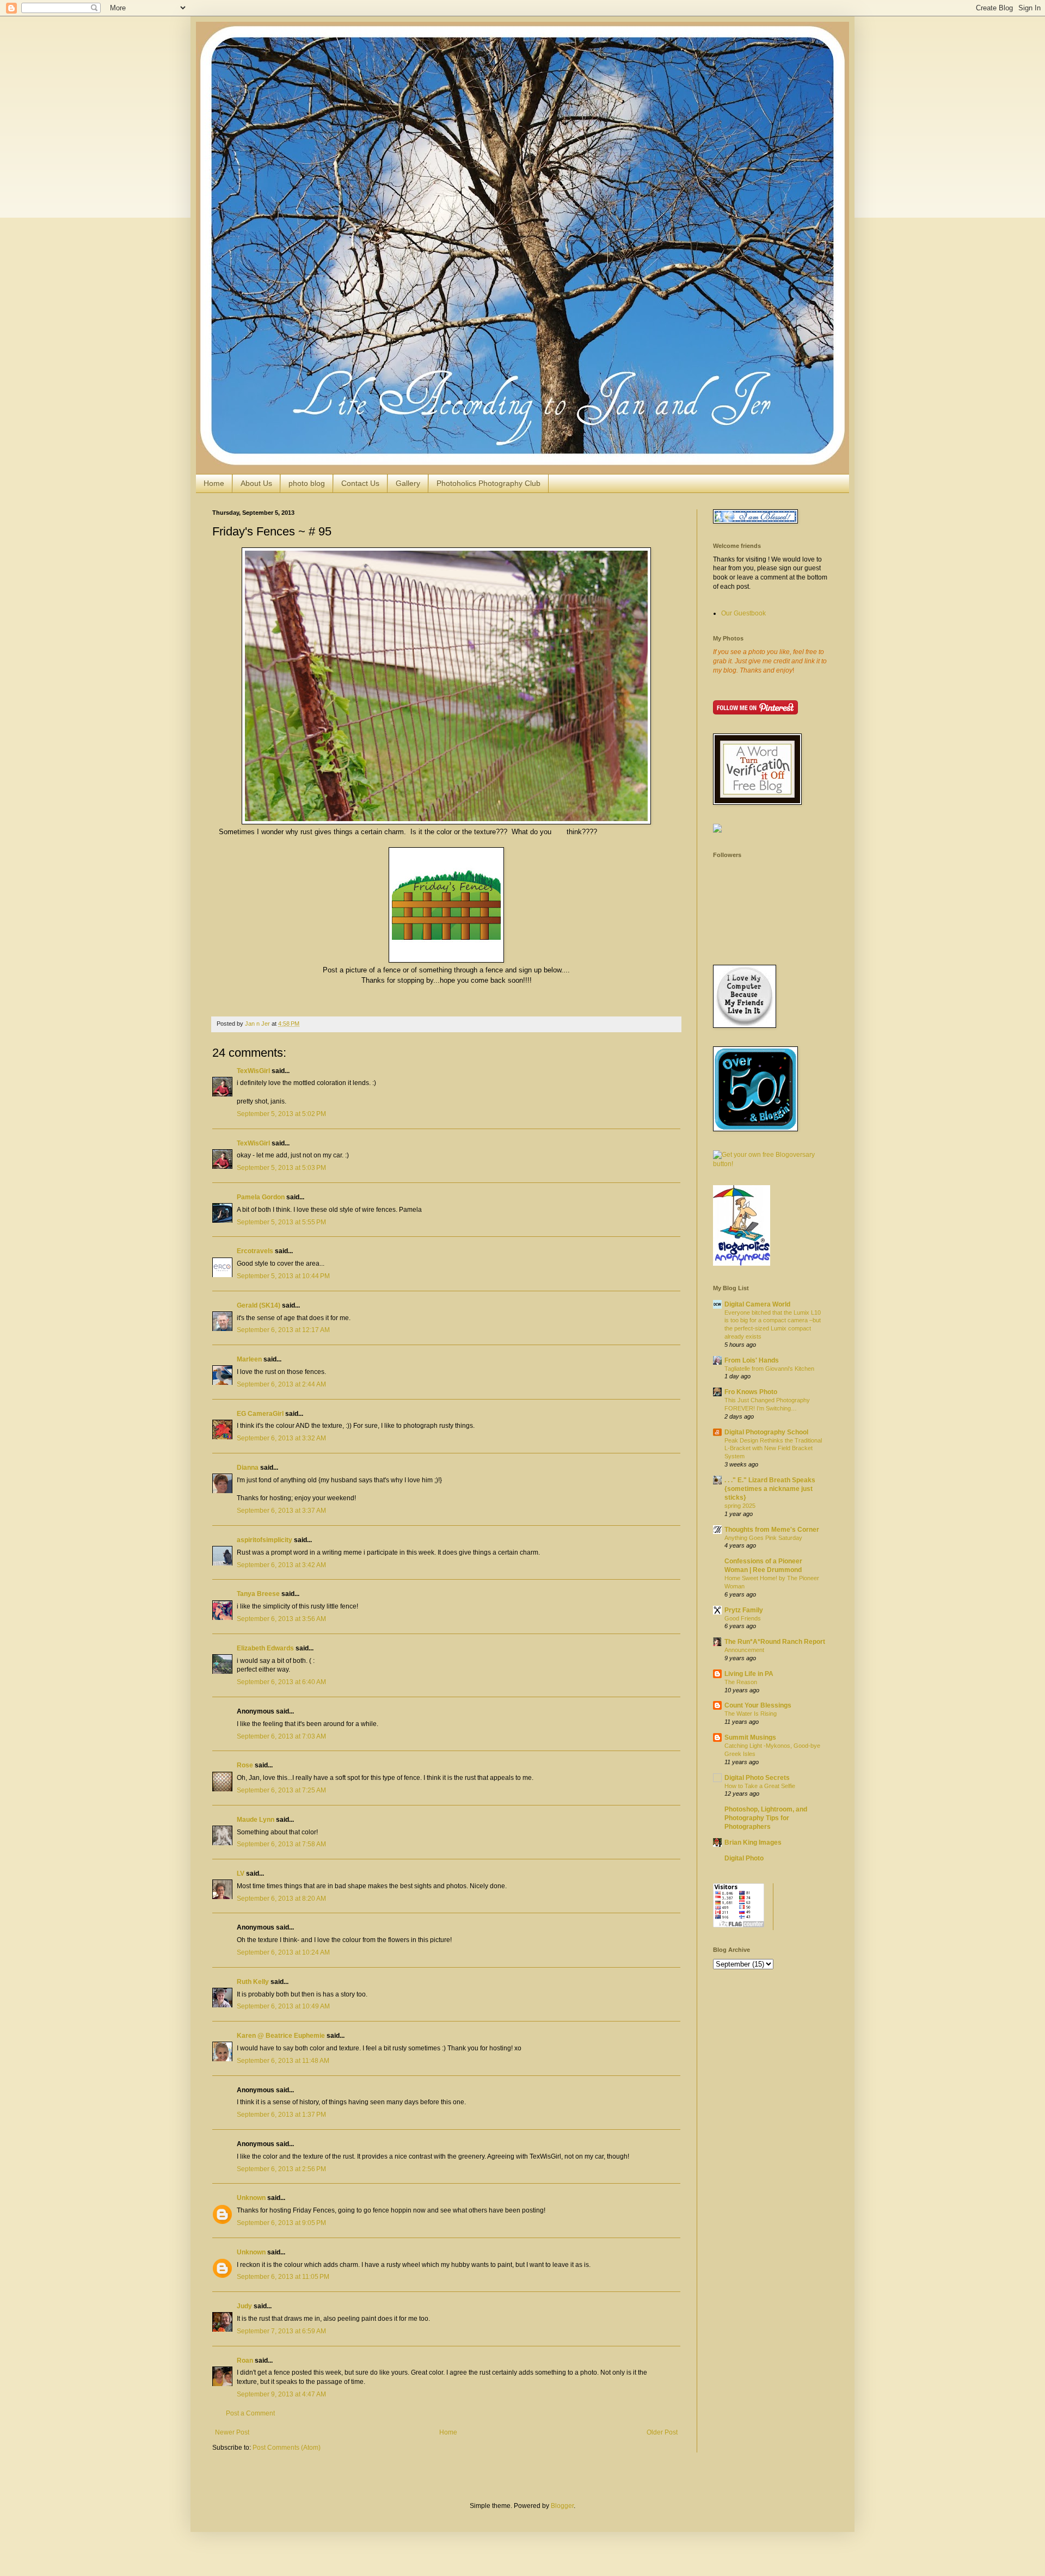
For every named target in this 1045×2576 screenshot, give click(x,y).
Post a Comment (250, 2413)
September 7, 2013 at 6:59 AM (281, 2331)
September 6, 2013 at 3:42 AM (281, 1565)
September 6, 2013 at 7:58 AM (281, 1844)
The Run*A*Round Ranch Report (775, 1642)
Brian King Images (753, 1842)
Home (214, 483)
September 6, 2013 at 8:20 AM (281, 1899)
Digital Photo (744, 1858)
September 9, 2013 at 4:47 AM (281, 2394)
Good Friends (743, 1618)
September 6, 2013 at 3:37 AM (281, 1511)
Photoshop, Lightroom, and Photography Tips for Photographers (766, 1818)
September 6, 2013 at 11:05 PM (283, 2277)
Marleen (249, 1359)
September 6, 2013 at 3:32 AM (281, 1438)
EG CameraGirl (260, 1414)
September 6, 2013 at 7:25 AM (281, 1790)
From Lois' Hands (752, 1360)
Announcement (744, 1650)
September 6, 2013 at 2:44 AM (281, 1384)
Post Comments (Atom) (287, 2448)
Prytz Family (744, 1610)
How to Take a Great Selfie (760, 1786)
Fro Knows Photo (751, 1392)
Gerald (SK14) (259, 1305)
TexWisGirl (253, 1071)
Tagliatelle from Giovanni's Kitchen (769, 1369)
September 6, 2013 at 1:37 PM (281, 2115)
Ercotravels (255, 1251)
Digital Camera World (757, 1304)
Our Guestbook (743, 613)
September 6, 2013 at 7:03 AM (281, 1736)
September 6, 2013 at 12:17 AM (283, 1330)
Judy (245, 2306)
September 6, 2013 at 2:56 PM (281, 2169)
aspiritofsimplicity (265, 1540)
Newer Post (232, 2432)
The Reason (741, 1682)
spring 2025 (740, 1506)
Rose (245, 1765)
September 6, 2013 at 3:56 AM (281, 1619)
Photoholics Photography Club (488, 483)
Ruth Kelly (253, 1982)
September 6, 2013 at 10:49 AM (283, 2006)
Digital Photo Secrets (757, 1778)
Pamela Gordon (261, 1197)
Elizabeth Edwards (265, 1648)
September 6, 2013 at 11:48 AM (283, 2061)
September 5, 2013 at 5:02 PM (281, 1114)
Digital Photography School (766, 1432)
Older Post (662, 2432)
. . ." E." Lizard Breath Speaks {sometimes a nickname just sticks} (770, 1489)
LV (241, 1874)
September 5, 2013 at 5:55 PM (281, 1222)
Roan (245, 2361)
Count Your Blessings (758, 1705)
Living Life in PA (749, 1674)
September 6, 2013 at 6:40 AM (281, 1682)
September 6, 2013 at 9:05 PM (281, 2223)
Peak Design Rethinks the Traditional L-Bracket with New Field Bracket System (773, 1449)
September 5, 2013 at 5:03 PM (281, 1168)
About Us (256, 483)
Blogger (562, 2506)
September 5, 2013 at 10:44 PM (283, 1276)
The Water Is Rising (751, 1714)
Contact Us (360, 483)
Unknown (251, 2198)
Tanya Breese (258, 1594)
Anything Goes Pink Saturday (763, 1538)
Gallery (408, 483)
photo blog (307, 483)
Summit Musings (750, 1737)
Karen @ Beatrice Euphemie (281, 2036)
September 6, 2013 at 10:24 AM (283, 1952)
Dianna (248, 1468)
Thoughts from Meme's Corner (772, 1530)
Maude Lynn (256, 1820)
